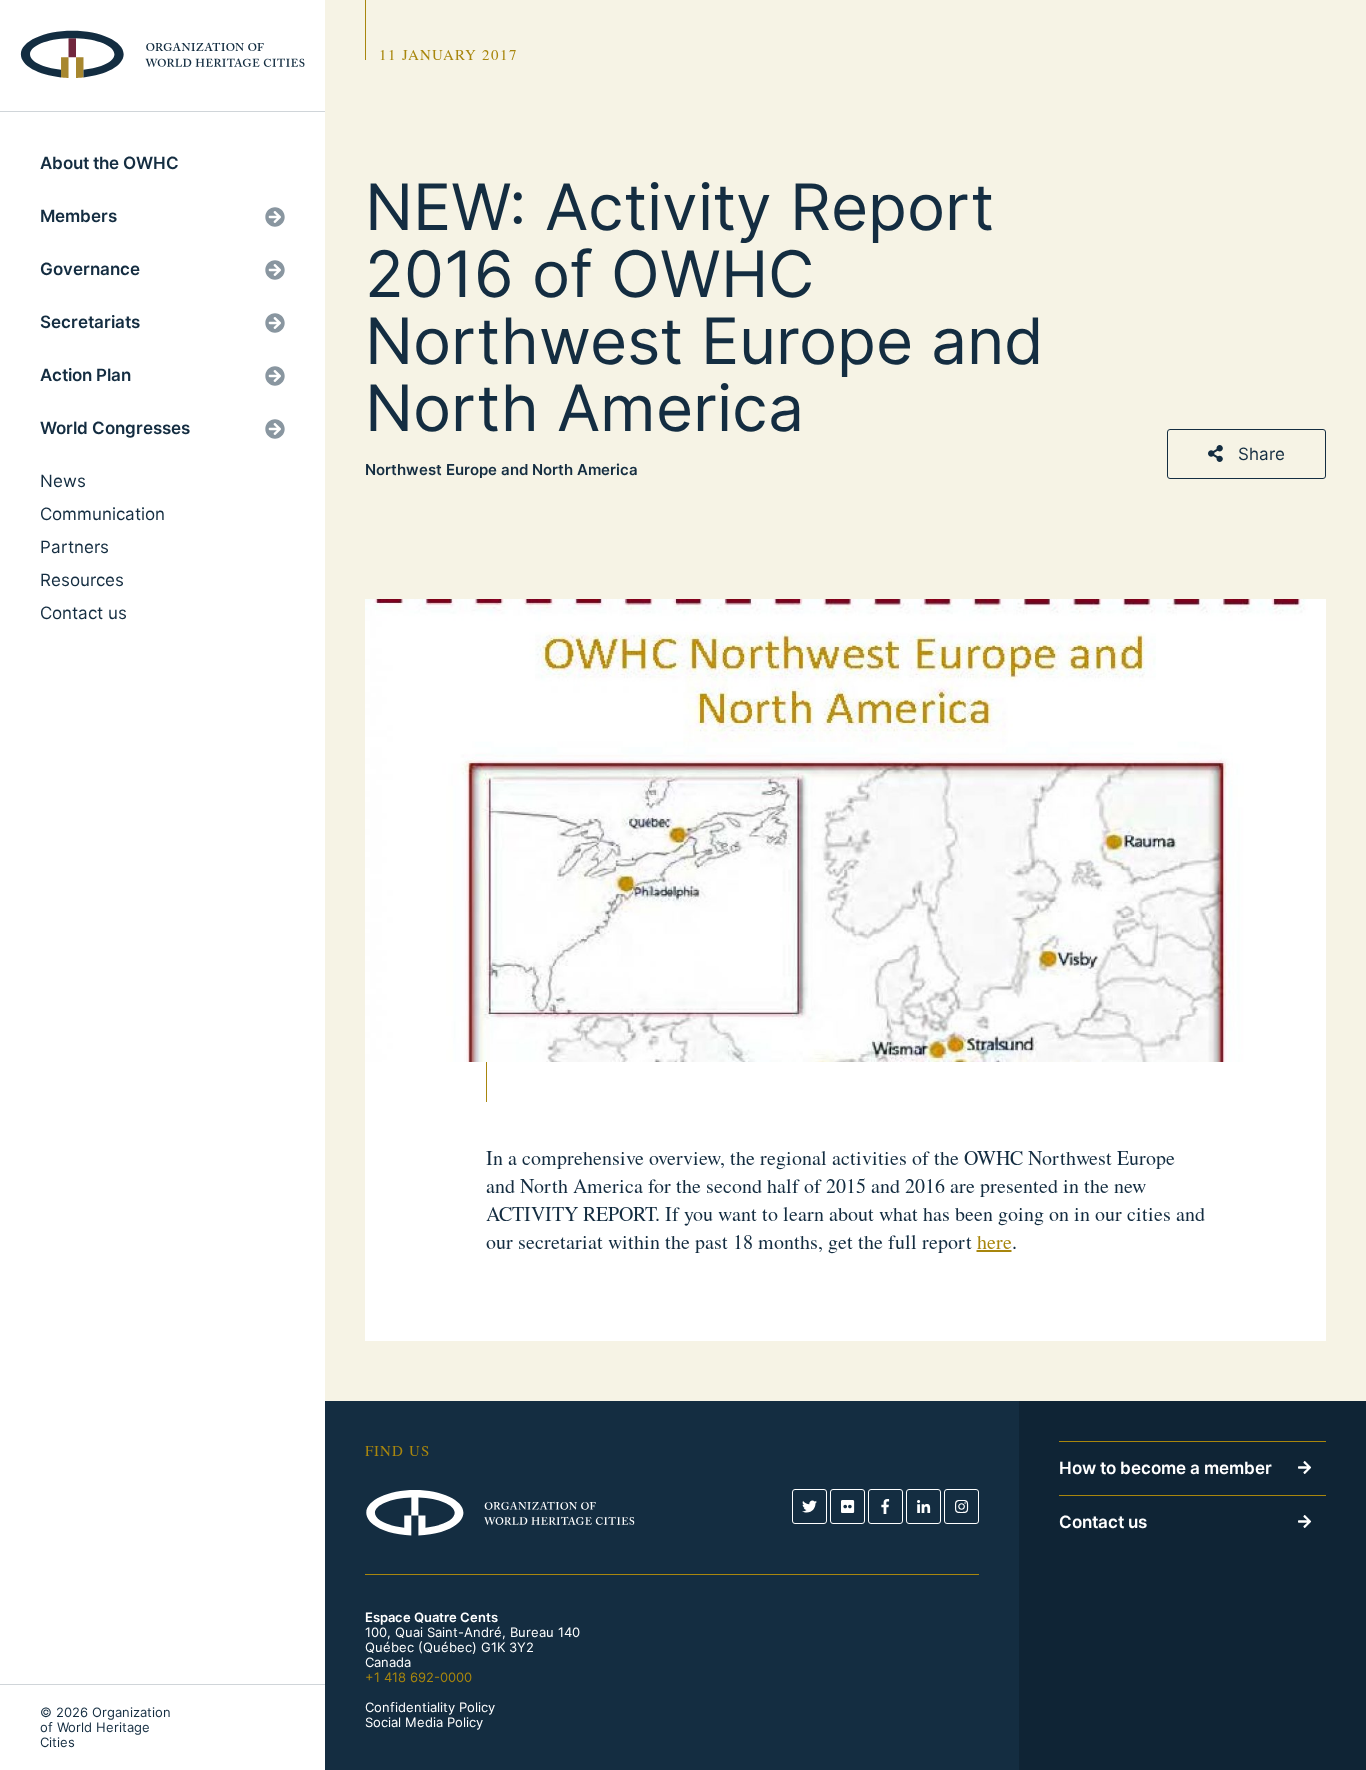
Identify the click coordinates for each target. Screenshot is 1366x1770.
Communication (102, 514)
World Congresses (115, 428)
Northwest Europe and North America (501, 470)
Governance (90, 269)
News (63, 481)
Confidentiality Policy (430, 1707)
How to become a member (1165, 1468)
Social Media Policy (424, 1722)
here (994, 1241)
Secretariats (90, 322)
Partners (74, 547)
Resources (82, 580)
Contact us (83, 613)
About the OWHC (109, 163)
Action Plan (85, 375)
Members (78, 216)
